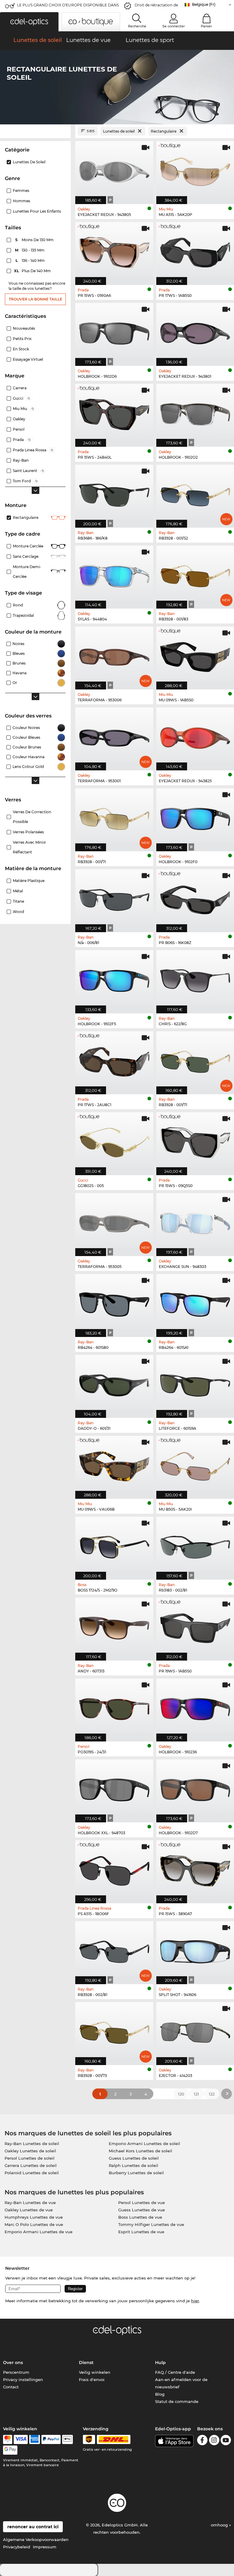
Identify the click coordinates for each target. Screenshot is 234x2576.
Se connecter (174, 26)
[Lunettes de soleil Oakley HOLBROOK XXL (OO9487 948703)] (114, 1788)
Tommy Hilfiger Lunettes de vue (151, 2224)
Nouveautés (24, 328)
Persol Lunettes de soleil (30, 2158)
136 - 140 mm (31, 260)
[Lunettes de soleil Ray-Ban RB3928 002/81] (114, 1949)
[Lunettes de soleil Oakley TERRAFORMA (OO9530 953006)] (114, 655)
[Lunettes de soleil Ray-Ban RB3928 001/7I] (114, 817)
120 (181, 2094)
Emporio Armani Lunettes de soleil (144, 2144)
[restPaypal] (51, 2439)
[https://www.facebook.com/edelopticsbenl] (202, 2441)
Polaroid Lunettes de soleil (32, 2173)
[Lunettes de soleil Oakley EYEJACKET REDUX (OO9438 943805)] (114, 169)
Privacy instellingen (23, 2380)
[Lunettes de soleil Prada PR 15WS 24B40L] (114, 412)
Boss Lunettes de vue (140, 2217)
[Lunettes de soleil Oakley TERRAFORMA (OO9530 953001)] (114, 736)
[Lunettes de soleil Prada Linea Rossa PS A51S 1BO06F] (114, 1869)
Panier (206, 26)
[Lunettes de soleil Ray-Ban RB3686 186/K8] (114, 493)
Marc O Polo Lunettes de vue (34, 2224)
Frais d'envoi (92, 2380)
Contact (11, 2387)
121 (196, 2094)
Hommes (21, 201)
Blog (160, 2394)
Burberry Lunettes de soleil (136, 2173)
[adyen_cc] (8, 2439)
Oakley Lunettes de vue (29, 2210)
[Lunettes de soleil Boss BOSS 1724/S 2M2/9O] (114, 1545)
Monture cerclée (28, 546)
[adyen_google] (10, 2450)
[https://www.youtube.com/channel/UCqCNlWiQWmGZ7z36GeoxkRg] (226, 2441)
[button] (29, 22)
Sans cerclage (26, 556)
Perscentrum (16, 2372)
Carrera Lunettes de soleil (31, 2165)
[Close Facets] (35, 131)
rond (18, 605)
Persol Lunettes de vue (142, 2203)
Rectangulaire (26, 517)
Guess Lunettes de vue (142, 2210)
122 (212, 2094)
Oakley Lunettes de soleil (30, 2151)
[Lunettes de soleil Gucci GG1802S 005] (114, 1140)
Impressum (45, 2547)
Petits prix (22, 339)
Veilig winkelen (95, 2372)
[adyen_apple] (68, 2439)
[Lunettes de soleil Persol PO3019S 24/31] (114, 1707)
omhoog (220, 2525)
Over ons (13, 2362)
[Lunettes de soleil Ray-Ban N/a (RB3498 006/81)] (114, 897)
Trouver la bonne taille (35, 299)
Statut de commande (177, 2401)
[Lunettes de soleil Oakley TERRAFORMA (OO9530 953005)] (114, 1221)
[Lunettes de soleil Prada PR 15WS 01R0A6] (114, 250)
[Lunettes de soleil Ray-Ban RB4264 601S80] (114, 1302)
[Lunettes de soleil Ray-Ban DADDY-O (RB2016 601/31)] (114, 1383)
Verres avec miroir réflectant (29, 847)
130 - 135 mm (30, 250)
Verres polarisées (28, 832)
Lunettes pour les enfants (37, 211)
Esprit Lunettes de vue (141, 2232)
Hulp (160, 2362)
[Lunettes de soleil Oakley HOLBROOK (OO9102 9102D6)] (114, 331)
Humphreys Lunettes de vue (34, 2217)
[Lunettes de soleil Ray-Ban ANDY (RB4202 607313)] (114, 1626)
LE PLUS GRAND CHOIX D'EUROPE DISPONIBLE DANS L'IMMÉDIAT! (68, 7)
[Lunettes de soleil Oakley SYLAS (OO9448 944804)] (114, 574)
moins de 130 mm (35, 240)
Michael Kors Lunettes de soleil (140, 2151)
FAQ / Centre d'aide (175, 2372)
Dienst (86, 2362)
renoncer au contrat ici (33, 2527)
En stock (21, 349)
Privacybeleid (17, 2547)
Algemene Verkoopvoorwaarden (36, 2540)
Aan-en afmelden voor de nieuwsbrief (181, 2383)
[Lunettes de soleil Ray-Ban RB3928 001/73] (114, 2030)
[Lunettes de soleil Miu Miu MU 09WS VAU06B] (114, 1464)
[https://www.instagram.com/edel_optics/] (214, 2441)
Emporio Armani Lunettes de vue (39, 2232)
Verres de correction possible (32, 817)
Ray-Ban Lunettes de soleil (32, 2144)
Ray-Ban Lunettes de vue (30, 2203)
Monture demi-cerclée (27, 572)
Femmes (21, 191)
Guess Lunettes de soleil (134, 2158)
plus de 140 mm (33, 271)
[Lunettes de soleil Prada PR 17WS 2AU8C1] (114, 1060)
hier (195, 2301)
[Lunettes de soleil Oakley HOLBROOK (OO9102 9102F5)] (114, 978)
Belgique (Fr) (204, 4)
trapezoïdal (23, 615)
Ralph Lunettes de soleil (133, 2165)
